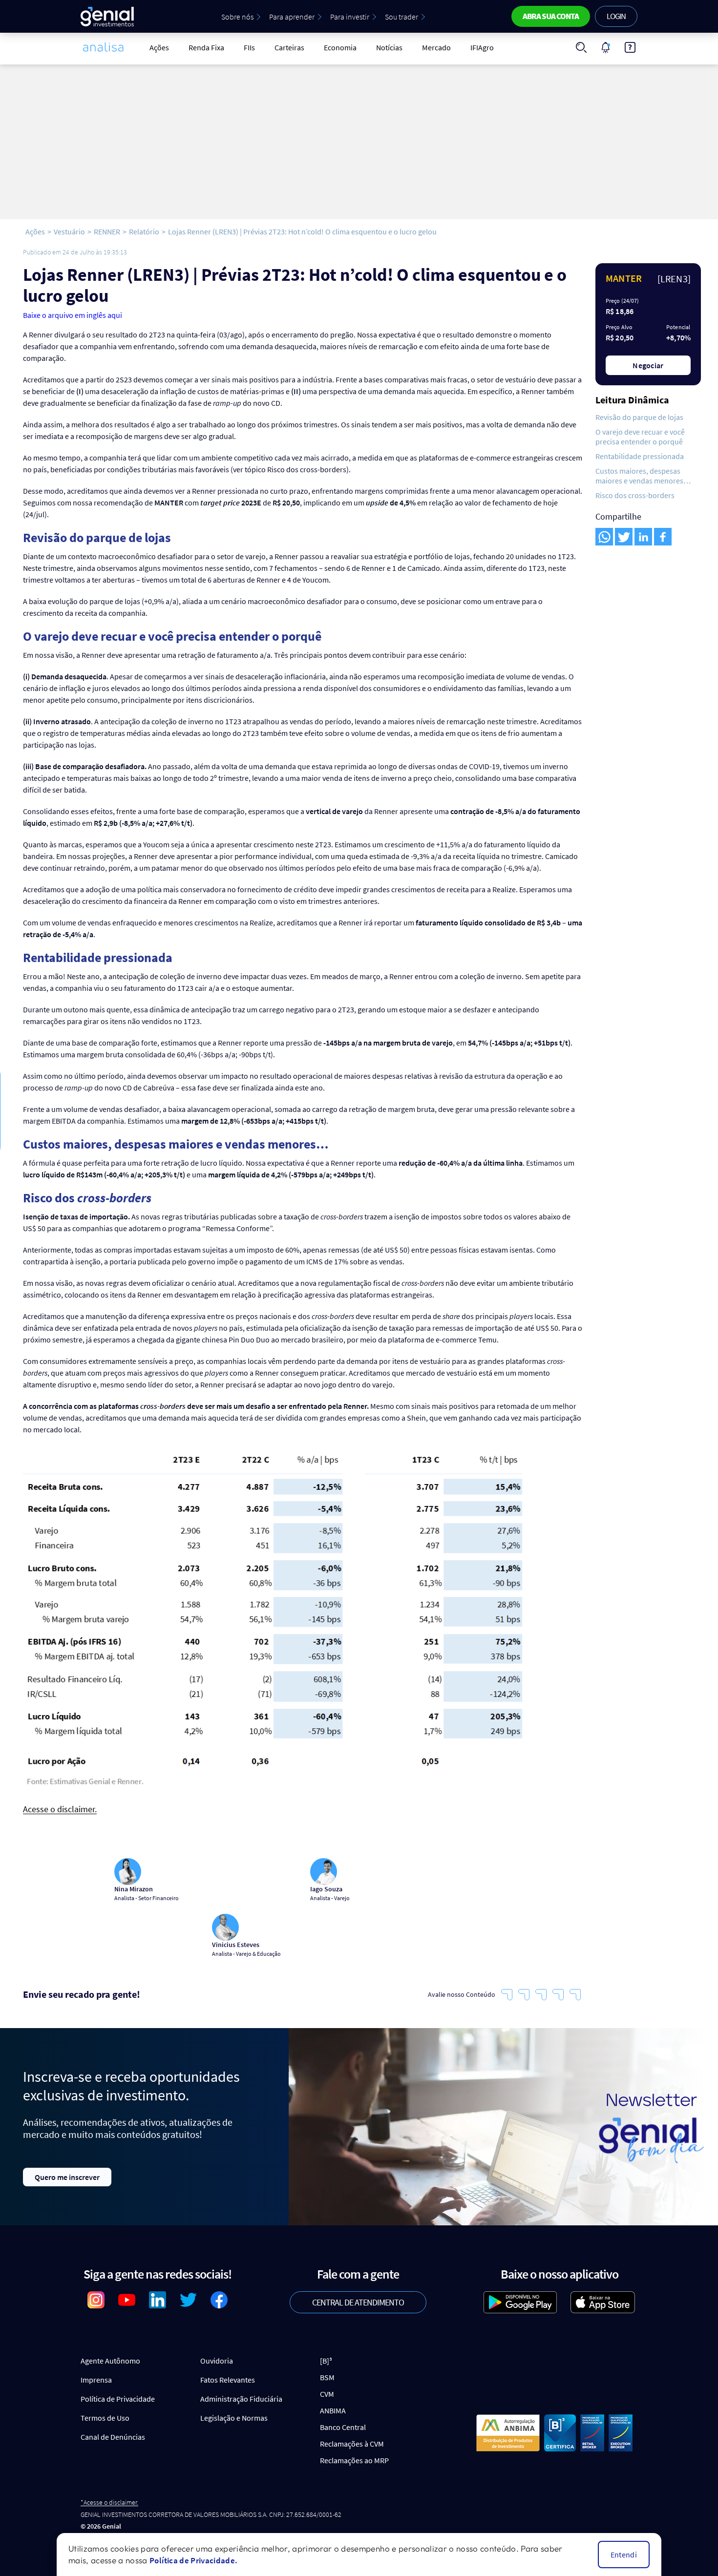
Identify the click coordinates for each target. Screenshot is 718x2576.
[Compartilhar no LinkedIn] (643, 537)
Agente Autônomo (110, 2361)
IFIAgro (482, 47)
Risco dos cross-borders (635, 495)
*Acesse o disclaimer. (109, 2503)
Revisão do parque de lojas (639, 417)
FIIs (249, 47)
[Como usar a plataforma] (630, 47)
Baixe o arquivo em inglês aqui (73, 315)
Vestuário (69, 231)
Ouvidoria (217, 2361)
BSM (327, 2377)
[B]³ (326, 2361)
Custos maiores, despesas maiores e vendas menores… (643, 476)
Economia (340, 47)
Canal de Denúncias (113, 2437)
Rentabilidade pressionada (640, 456)
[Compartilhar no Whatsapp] (604, 537)
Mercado (436, 47)
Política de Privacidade (118, 2399)
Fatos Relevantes (228, 2380)
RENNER (107, 231)
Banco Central (343, 2427)
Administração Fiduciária (241, 2399)
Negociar (648, 365)
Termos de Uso (105, 2418)
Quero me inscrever (67, 2177)
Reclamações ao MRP (354, 2460)
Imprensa (96, 2380)
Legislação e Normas (234, 2418)
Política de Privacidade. (193, 2560)
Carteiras (289, 47)
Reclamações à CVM (352, 2444)
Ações (159, 47)
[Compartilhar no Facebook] (663, 537)
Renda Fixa (206, 47)
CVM (327, 2394)
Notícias (389, 47)
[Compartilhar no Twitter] (624, 537)
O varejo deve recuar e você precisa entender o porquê (640, 437)
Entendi (624, 2555)
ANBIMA (333, 2410)
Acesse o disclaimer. (60, 1810)
